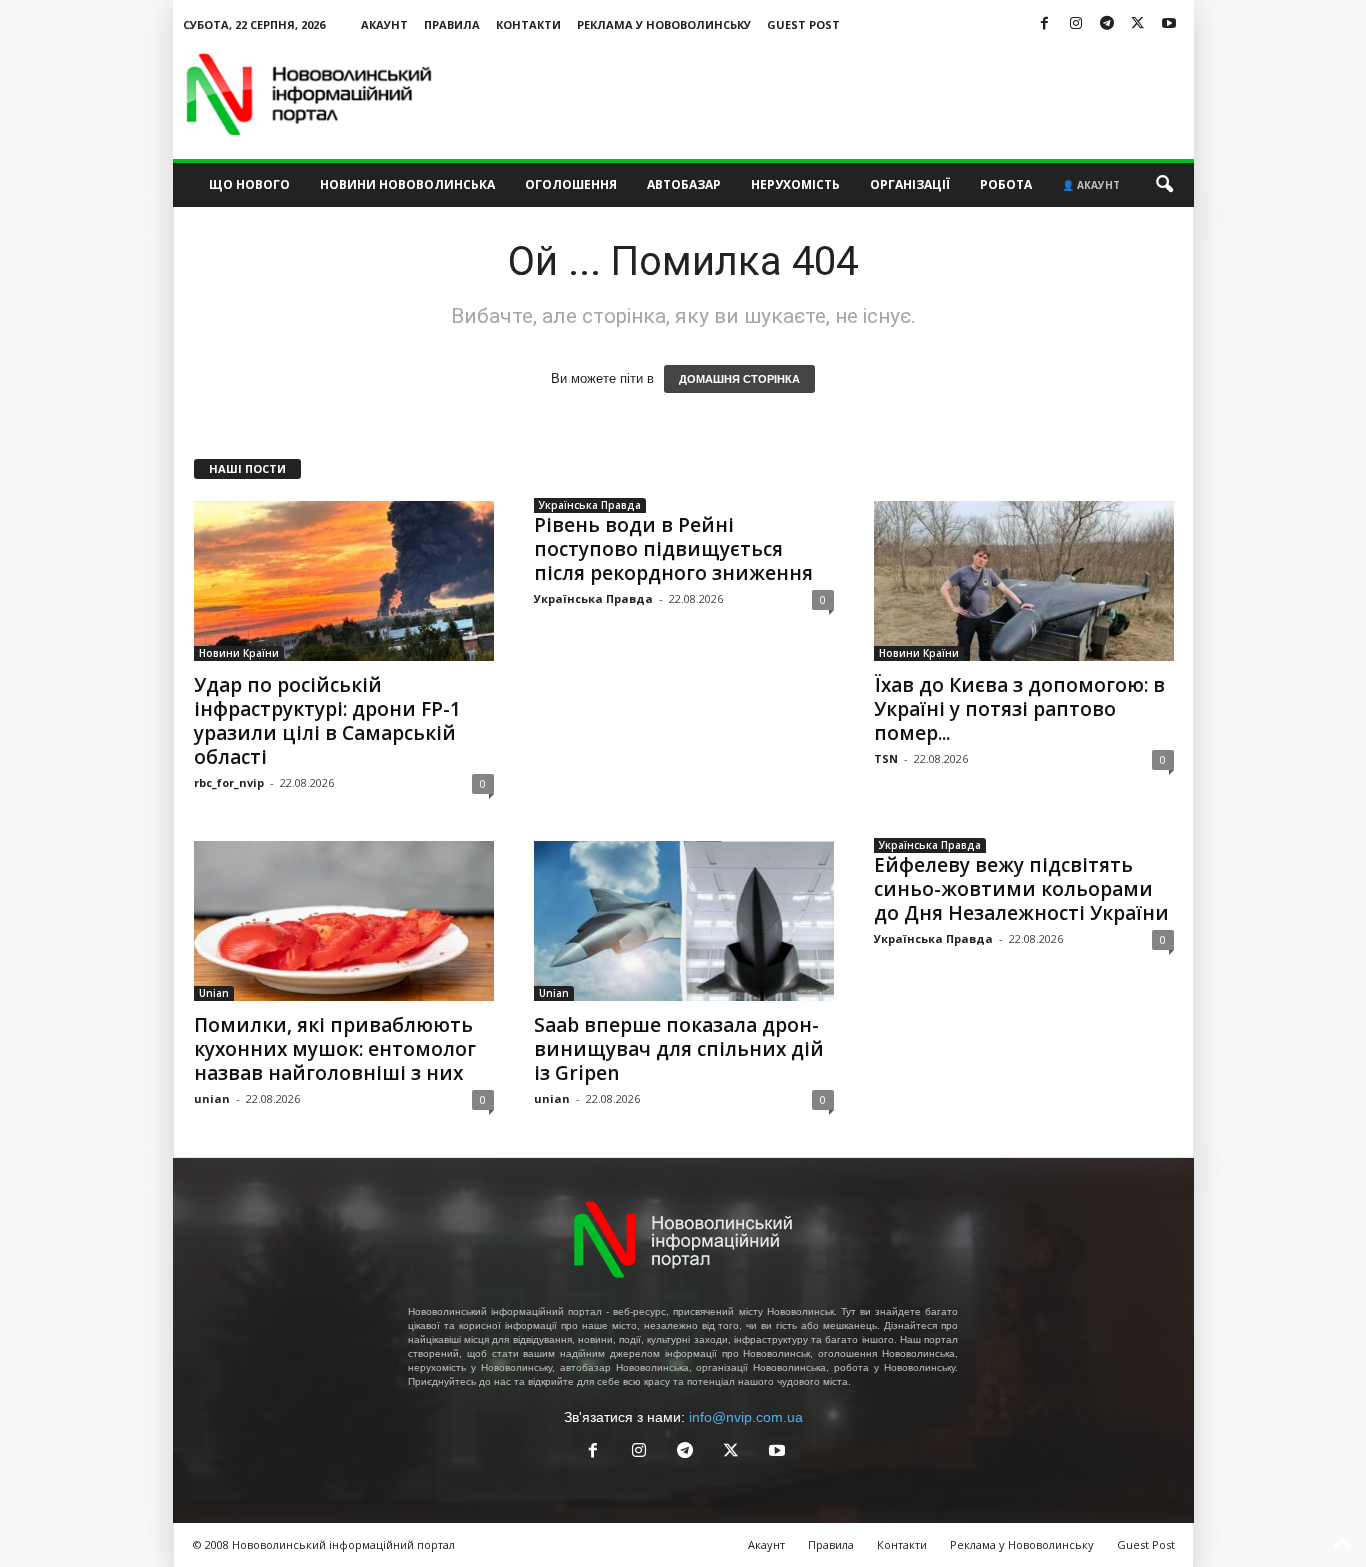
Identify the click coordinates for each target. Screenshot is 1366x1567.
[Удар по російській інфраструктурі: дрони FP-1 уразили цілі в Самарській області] (344, 581)
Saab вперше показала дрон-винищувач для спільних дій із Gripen (679, 1049)
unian (212, 1098)
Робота (1006, 184)
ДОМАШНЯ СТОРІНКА (739, 379)
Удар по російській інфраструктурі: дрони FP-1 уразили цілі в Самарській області (327, 721)
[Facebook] (1045, 24)
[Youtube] (1169, 24)
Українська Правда (590, 505)
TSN (886, 758)
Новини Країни (239, 653)
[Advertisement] (830, 94)
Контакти (528, 24)
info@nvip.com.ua (746, 1417)
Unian (214, 993)
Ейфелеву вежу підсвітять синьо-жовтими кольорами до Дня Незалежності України (1021, 889)
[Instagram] (1076, 24)
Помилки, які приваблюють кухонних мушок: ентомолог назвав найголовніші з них (335, 1049)
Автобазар (684, 184)
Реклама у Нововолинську (664, 24)
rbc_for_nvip (229, 782)
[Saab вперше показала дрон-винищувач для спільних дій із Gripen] (684, 921)
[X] (1138, 24)
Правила (452, 24)
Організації (910, 184)
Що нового (249, 184)
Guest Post (803, 24)
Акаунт (384, 24)
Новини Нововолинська (407, 184)
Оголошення (571, 184)
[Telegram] (1107, 24)
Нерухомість (795, 184)
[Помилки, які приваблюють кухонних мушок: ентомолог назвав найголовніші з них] (344, 921)
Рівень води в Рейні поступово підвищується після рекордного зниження (673, 549)
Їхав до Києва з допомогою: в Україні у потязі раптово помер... (1019, 709)
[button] (1164, 185)
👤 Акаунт (1091, 185)
